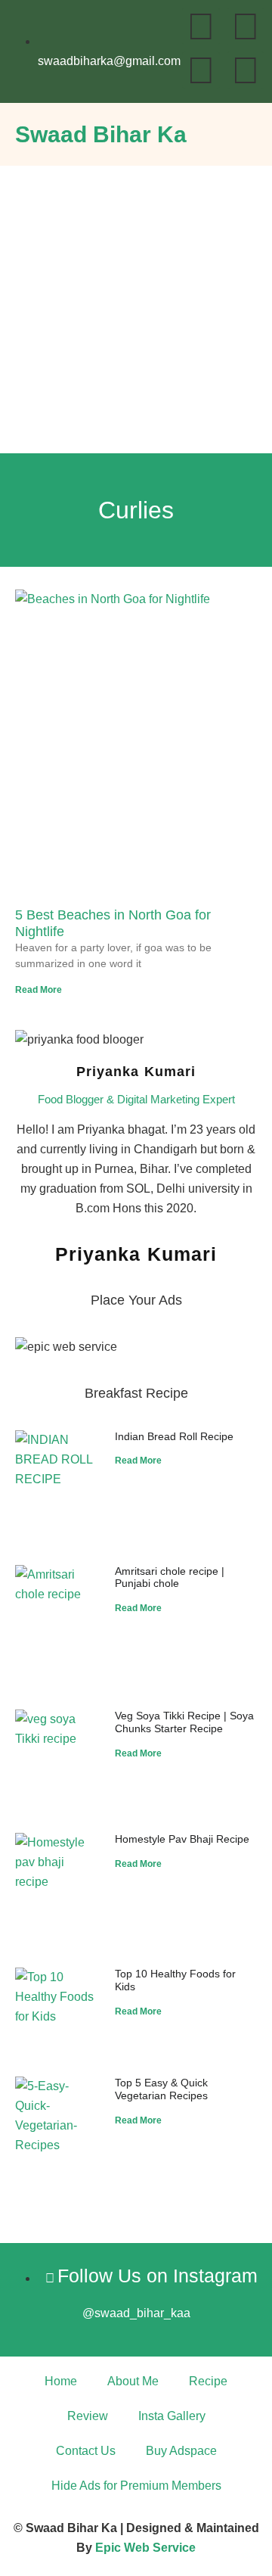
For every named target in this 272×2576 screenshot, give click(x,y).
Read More (39, 990)
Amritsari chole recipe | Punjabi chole (170, 1577)
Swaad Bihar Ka (101, 134)
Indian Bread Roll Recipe (174, 1436)
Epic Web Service (145, 2548)
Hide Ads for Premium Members (136, 2486)
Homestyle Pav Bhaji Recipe (182, 1839)
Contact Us (86, 2451)
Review (88, 2416)
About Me (133, 2381)
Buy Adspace (181, 2451)
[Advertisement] (136, 310)
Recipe (208, 2381)
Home (61, 2381)
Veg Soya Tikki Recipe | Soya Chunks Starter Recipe (184, 1722)
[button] (246, 131)
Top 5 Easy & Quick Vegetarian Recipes (161, 2089)
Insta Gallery (172, 2416)
